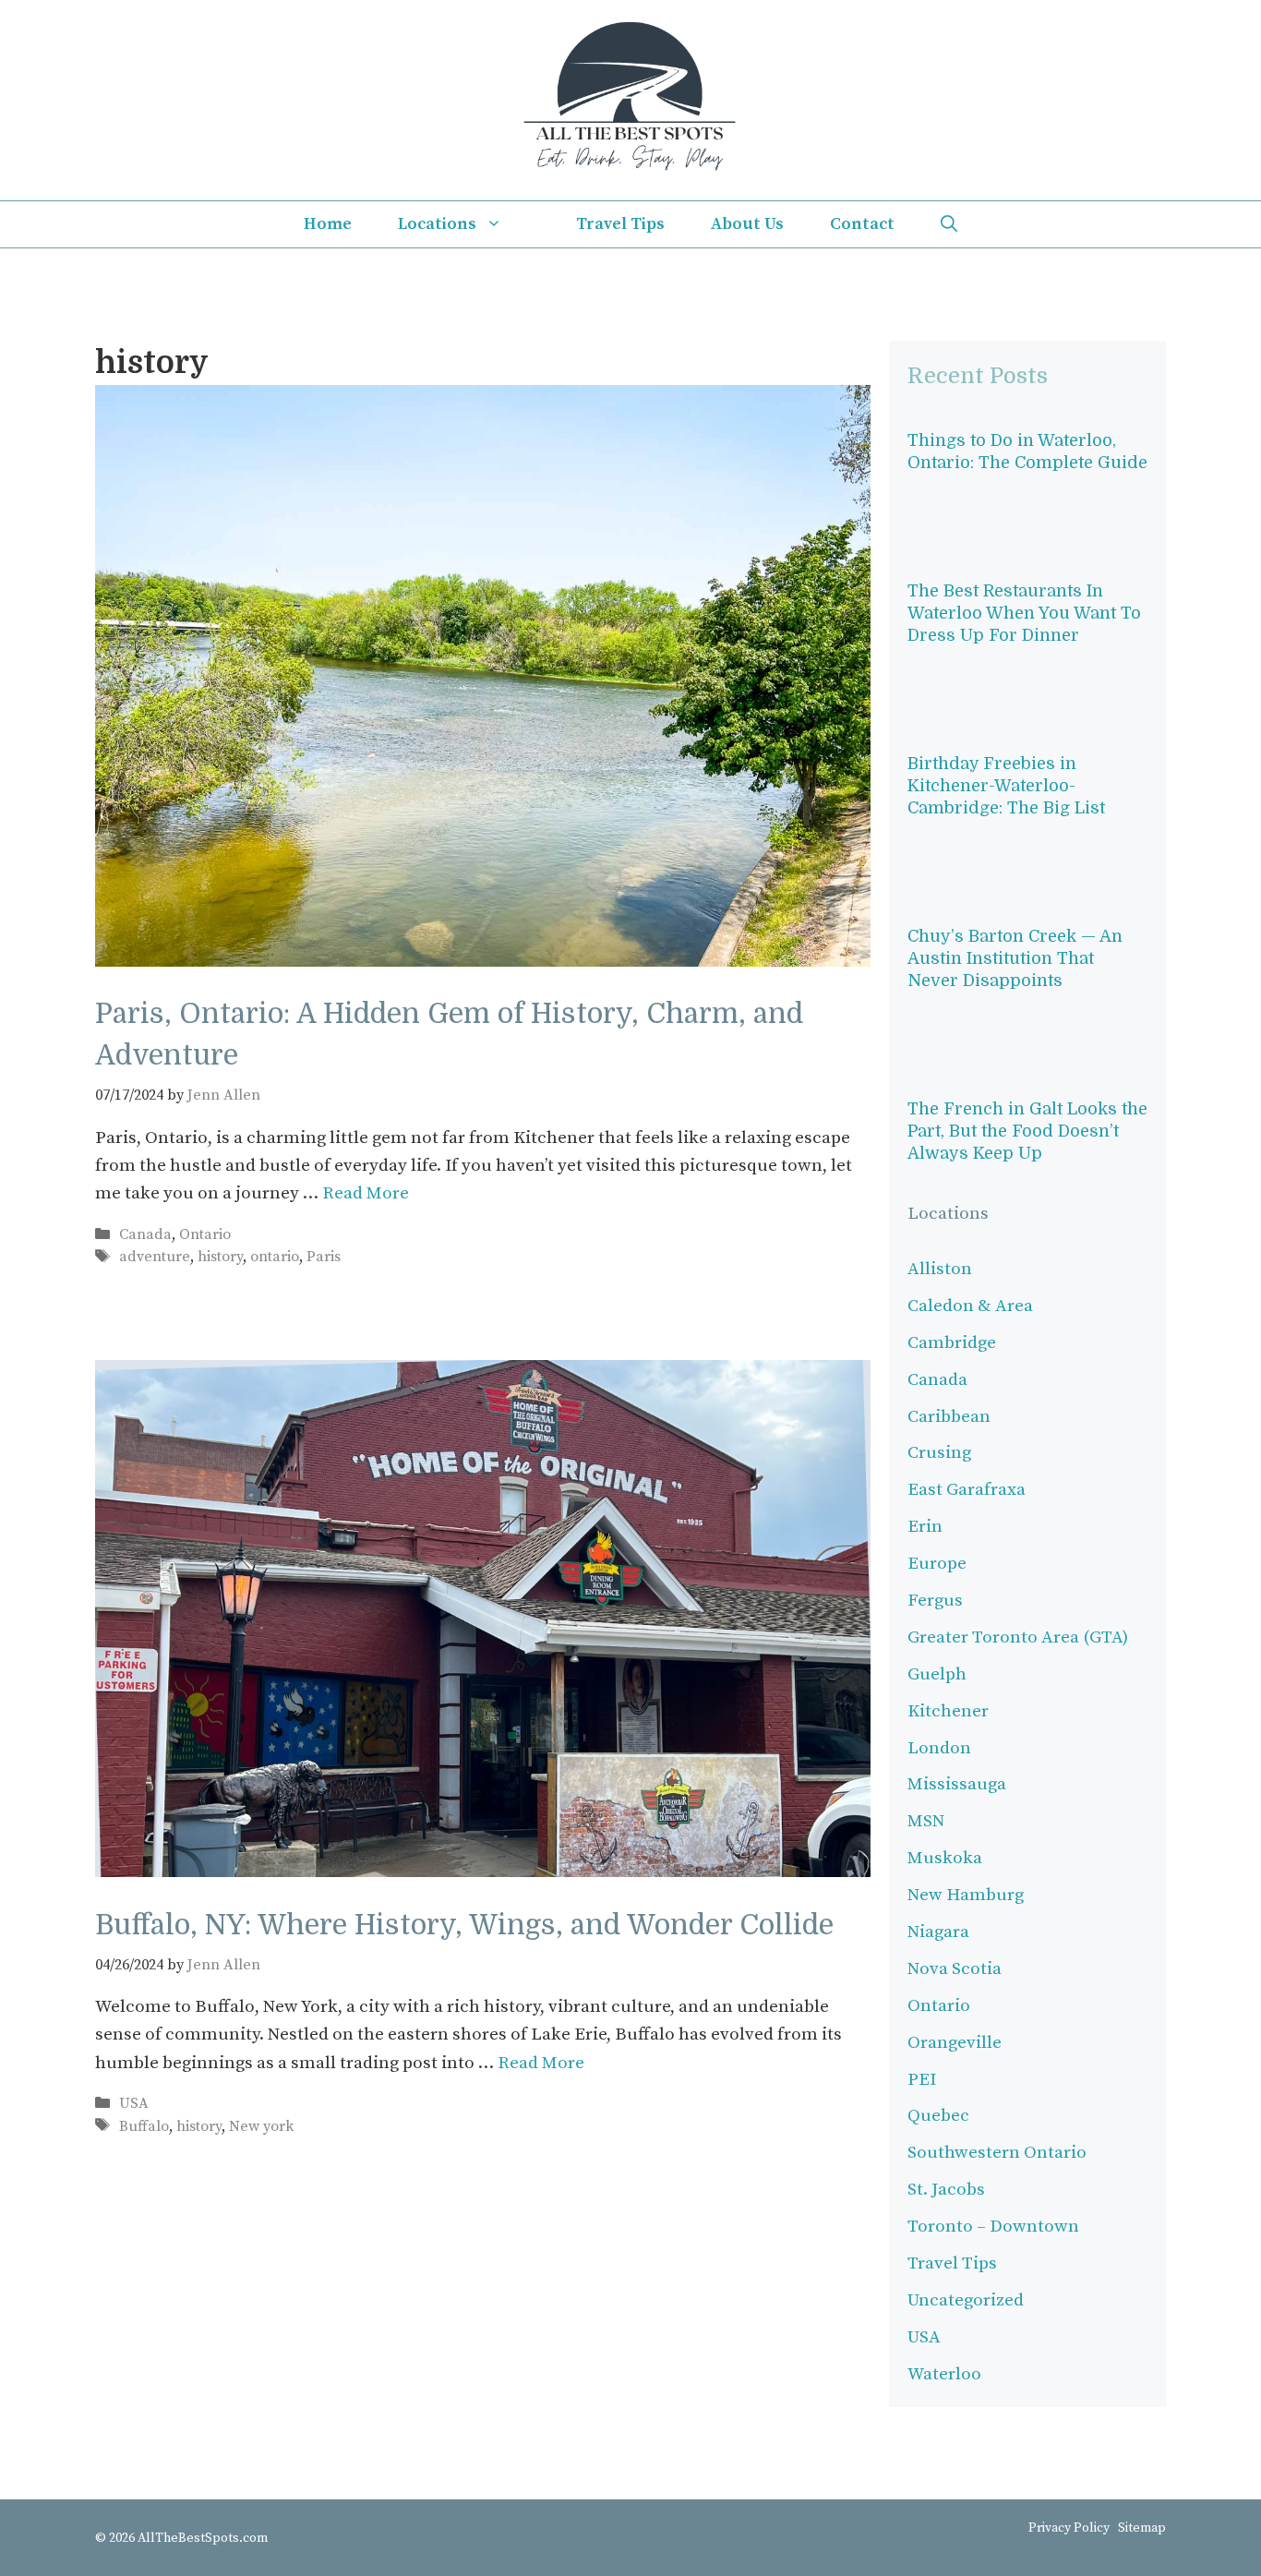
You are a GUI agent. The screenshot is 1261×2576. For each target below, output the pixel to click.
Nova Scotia (955, 1969)
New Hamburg (966, 1895)
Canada (145, 1234)
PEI (922, 2080)
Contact (862, 224)
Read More (366, 1193)
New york (261, 2126)
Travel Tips (620, 224)
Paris (324, 1257)
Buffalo (144, 2126)
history (220, 1257)
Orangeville (955, 2043)
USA (134, 2103)
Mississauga (957, 1784)
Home (328, 224)
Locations (437, 224)
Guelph (937, 1674)
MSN (926, 1821)
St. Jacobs (946, 2190)
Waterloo (944, 2374)
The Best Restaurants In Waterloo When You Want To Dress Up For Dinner (1024, 613)
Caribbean (949, 1417)
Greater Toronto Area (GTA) (1018, 1637)
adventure (155, 1257)
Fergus (935, 1601)
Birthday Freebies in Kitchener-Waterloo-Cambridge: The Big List (1006, 786)
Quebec (938, 2116)
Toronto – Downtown (993, 2227)
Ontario (205, 1234)
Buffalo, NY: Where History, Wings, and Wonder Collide (464, 1925)
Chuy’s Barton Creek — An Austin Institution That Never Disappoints (1015, 958)
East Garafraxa (967, 1490)
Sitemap (1142, 2528)
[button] (949, 224)
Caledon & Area (970, 1306)
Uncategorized (966, 2300)
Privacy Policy (1069, 2528)
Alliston (940, 1269)
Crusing (939, 1453)
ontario (275, 1257)
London (939, 1748)
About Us (747, 224)
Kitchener (948, 1711)
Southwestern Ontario (997, 2153)
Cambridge (952, 1343)
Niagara (938, 1932)
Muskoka (945, 1858)
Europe (937, 1564)
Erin (925, 1527)
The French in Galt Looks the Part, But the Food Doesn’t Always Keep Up (1027, 1131)
